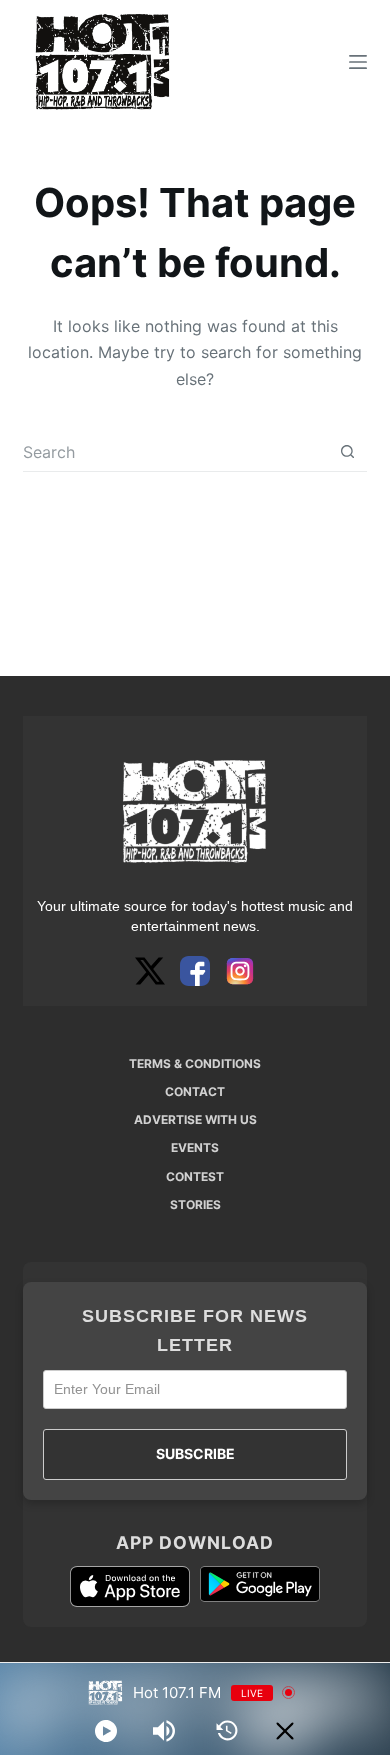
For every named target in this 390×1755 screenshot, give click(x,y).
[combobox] (175, 452)
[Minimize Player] (285, 1731)
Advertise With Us (195, 1119)
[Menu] (358, 62)
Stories (195, 1204)
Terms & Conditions (195, 1063)
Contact (195, 1091)
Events (195, 1147)
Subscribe (195, 1453)
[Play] (106, 1731)
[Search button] (347, 451)
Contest (195, 1176)
